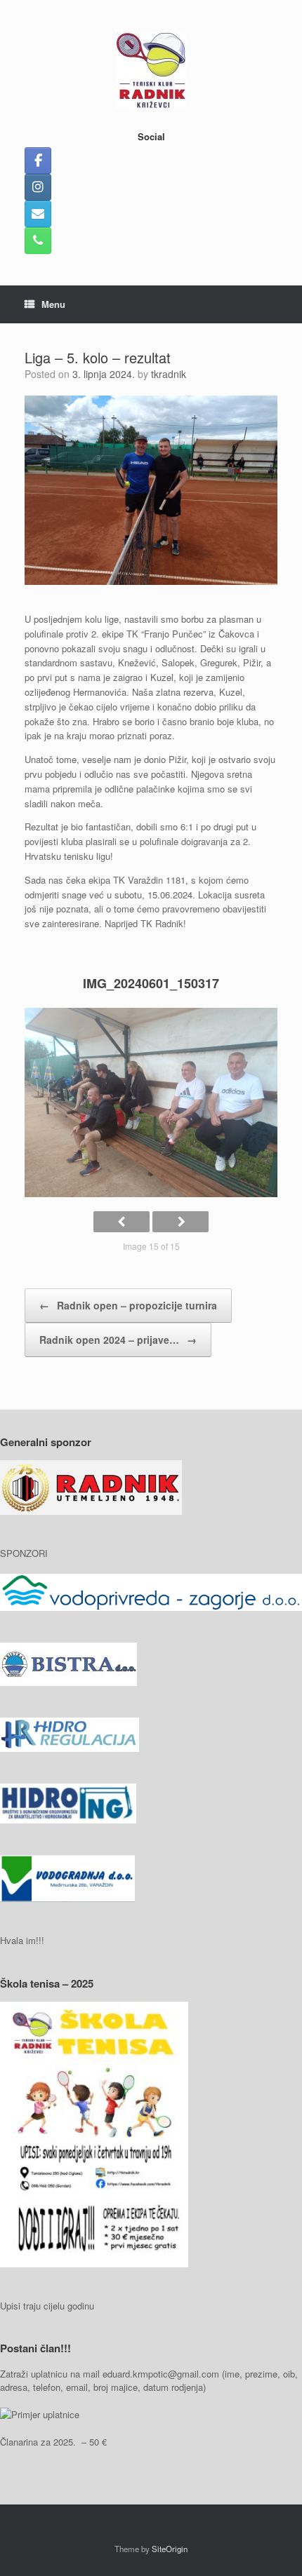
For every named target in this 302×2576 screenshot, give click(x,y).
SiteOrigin (170, 2549)
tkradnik (169, 374)
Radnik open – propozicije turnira (128, 1305)
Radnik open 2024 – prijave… (118, 1340)
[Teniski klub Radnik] (151, 70)
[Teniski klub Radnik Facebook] (38, 161)
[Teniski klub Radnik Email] (38, 214)
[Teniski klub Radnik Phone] (38, 241)
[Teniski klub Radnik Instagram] (38, 187)
